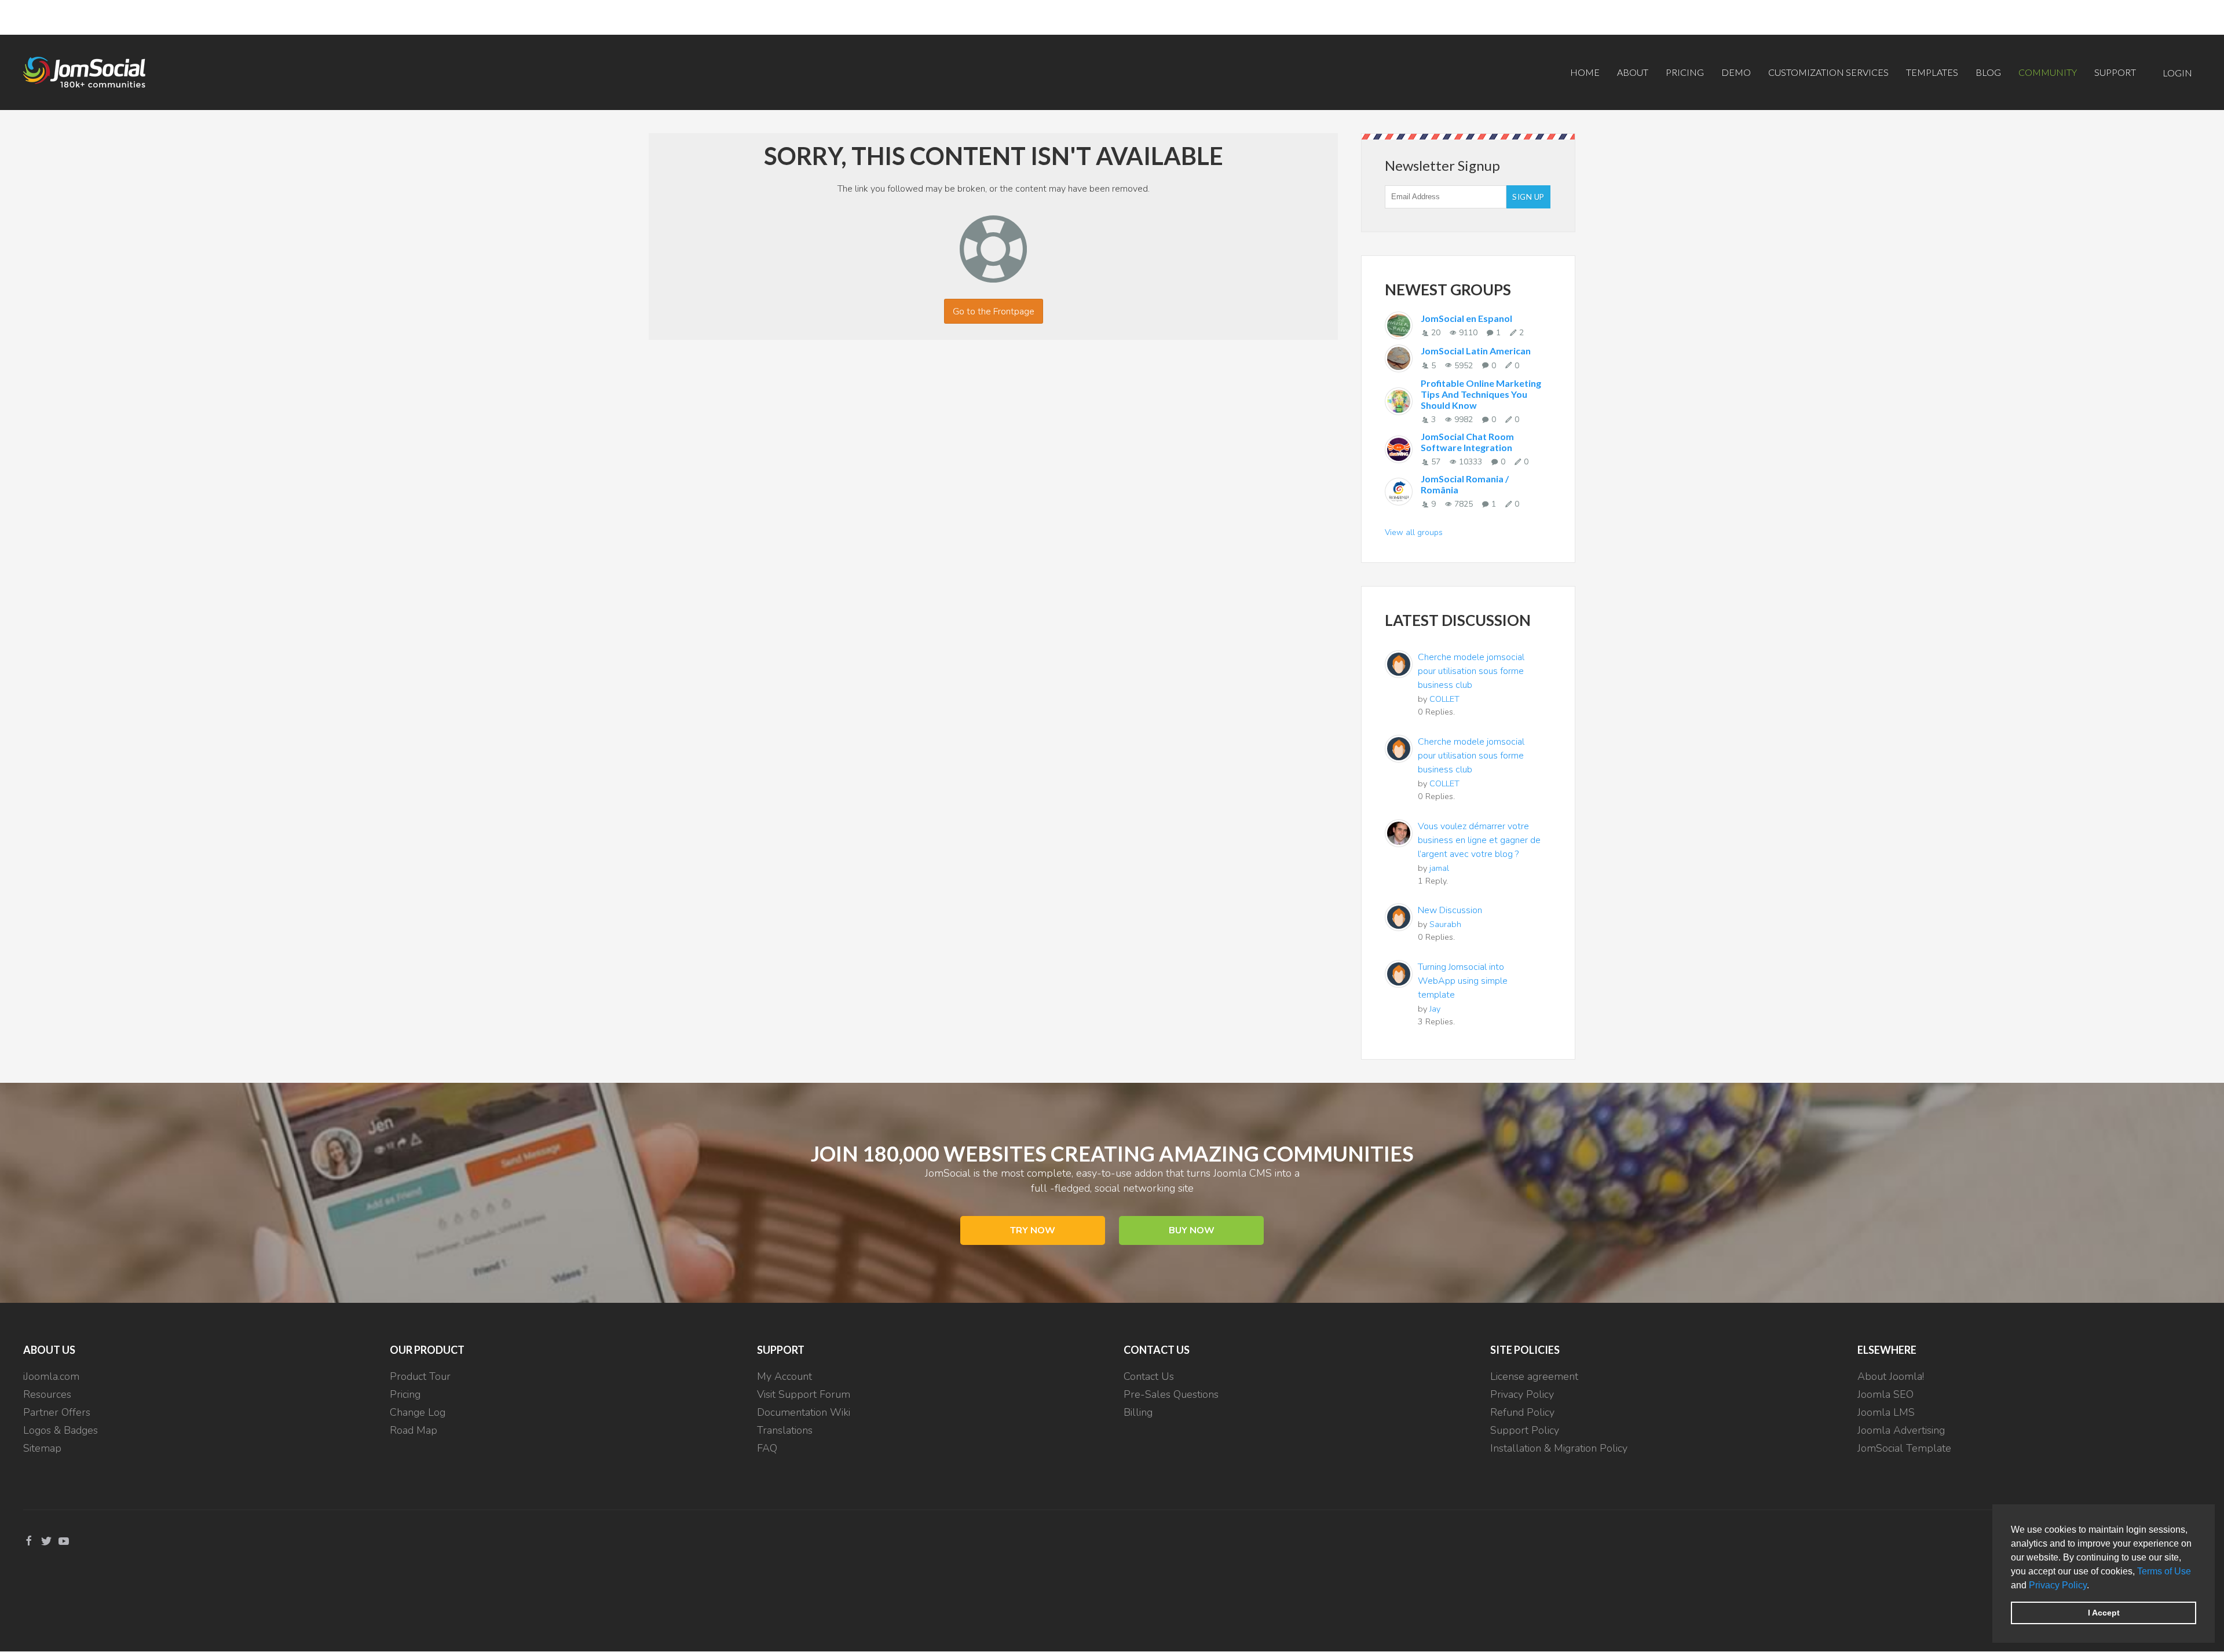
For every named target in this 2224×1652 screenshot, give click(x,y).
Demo (1736, 72)
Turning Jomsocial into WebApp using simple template (1463, 981)
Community (2048, 72)
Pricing (1685, 72)
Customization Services (1828, 72)
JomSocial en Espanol (1466, 318)
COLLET (1444, 699)
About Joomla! (1891, 1376)
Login (2177, 73)
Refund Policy (1522, 1412)
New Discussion (1450, 910)
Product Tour (420, 1376)
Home (1585, 72)
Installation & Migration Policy (1559, 1448)
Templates (1932, 72)
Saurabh (1445, 924)
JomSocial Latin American (1476, 351)
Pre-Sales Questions (1171, 1394)
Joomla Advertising (1901, 1430)
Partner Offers (57, 1412)
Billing (1138, 1412)
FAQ (767, 1448)
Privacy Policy (2058, 1585)
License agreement (1534, 1376)
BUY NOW (1192, 1230)
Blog (1988, 72)
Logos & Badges (61, 1430)
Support (2115, 72)
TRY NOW (1033, 1230)
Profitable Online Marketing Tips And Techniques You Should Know (1481, 394)
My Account (784, 1376)
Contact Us (1149, 1376)
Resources (47, 1394)
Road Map (414, 1430)
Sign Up (1528, 197)
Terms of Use (2164, 1571)
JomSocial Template (1904, 1448)
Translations (785, 1430)
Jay (1435, 1009)
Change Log (418, 1412)
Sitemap (42, 1448)
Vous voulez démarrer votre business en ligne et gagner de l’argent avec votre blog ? (1479, 840)
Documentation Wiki (804, 1412)
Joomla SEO (1885, 1394)
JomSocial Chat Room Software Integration (1467, 442)
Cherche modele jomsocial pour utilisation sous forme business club (1471, 671)
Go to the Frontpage (994, 312)
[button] (2093, 1586)
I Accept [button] (2104, 1613)
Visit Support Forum (804, 1394)
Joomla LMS (1886, 1412)
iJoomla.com (51, 1376)
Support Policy (1525, 1430)
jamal (1439, 868)
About (1633, 72)
